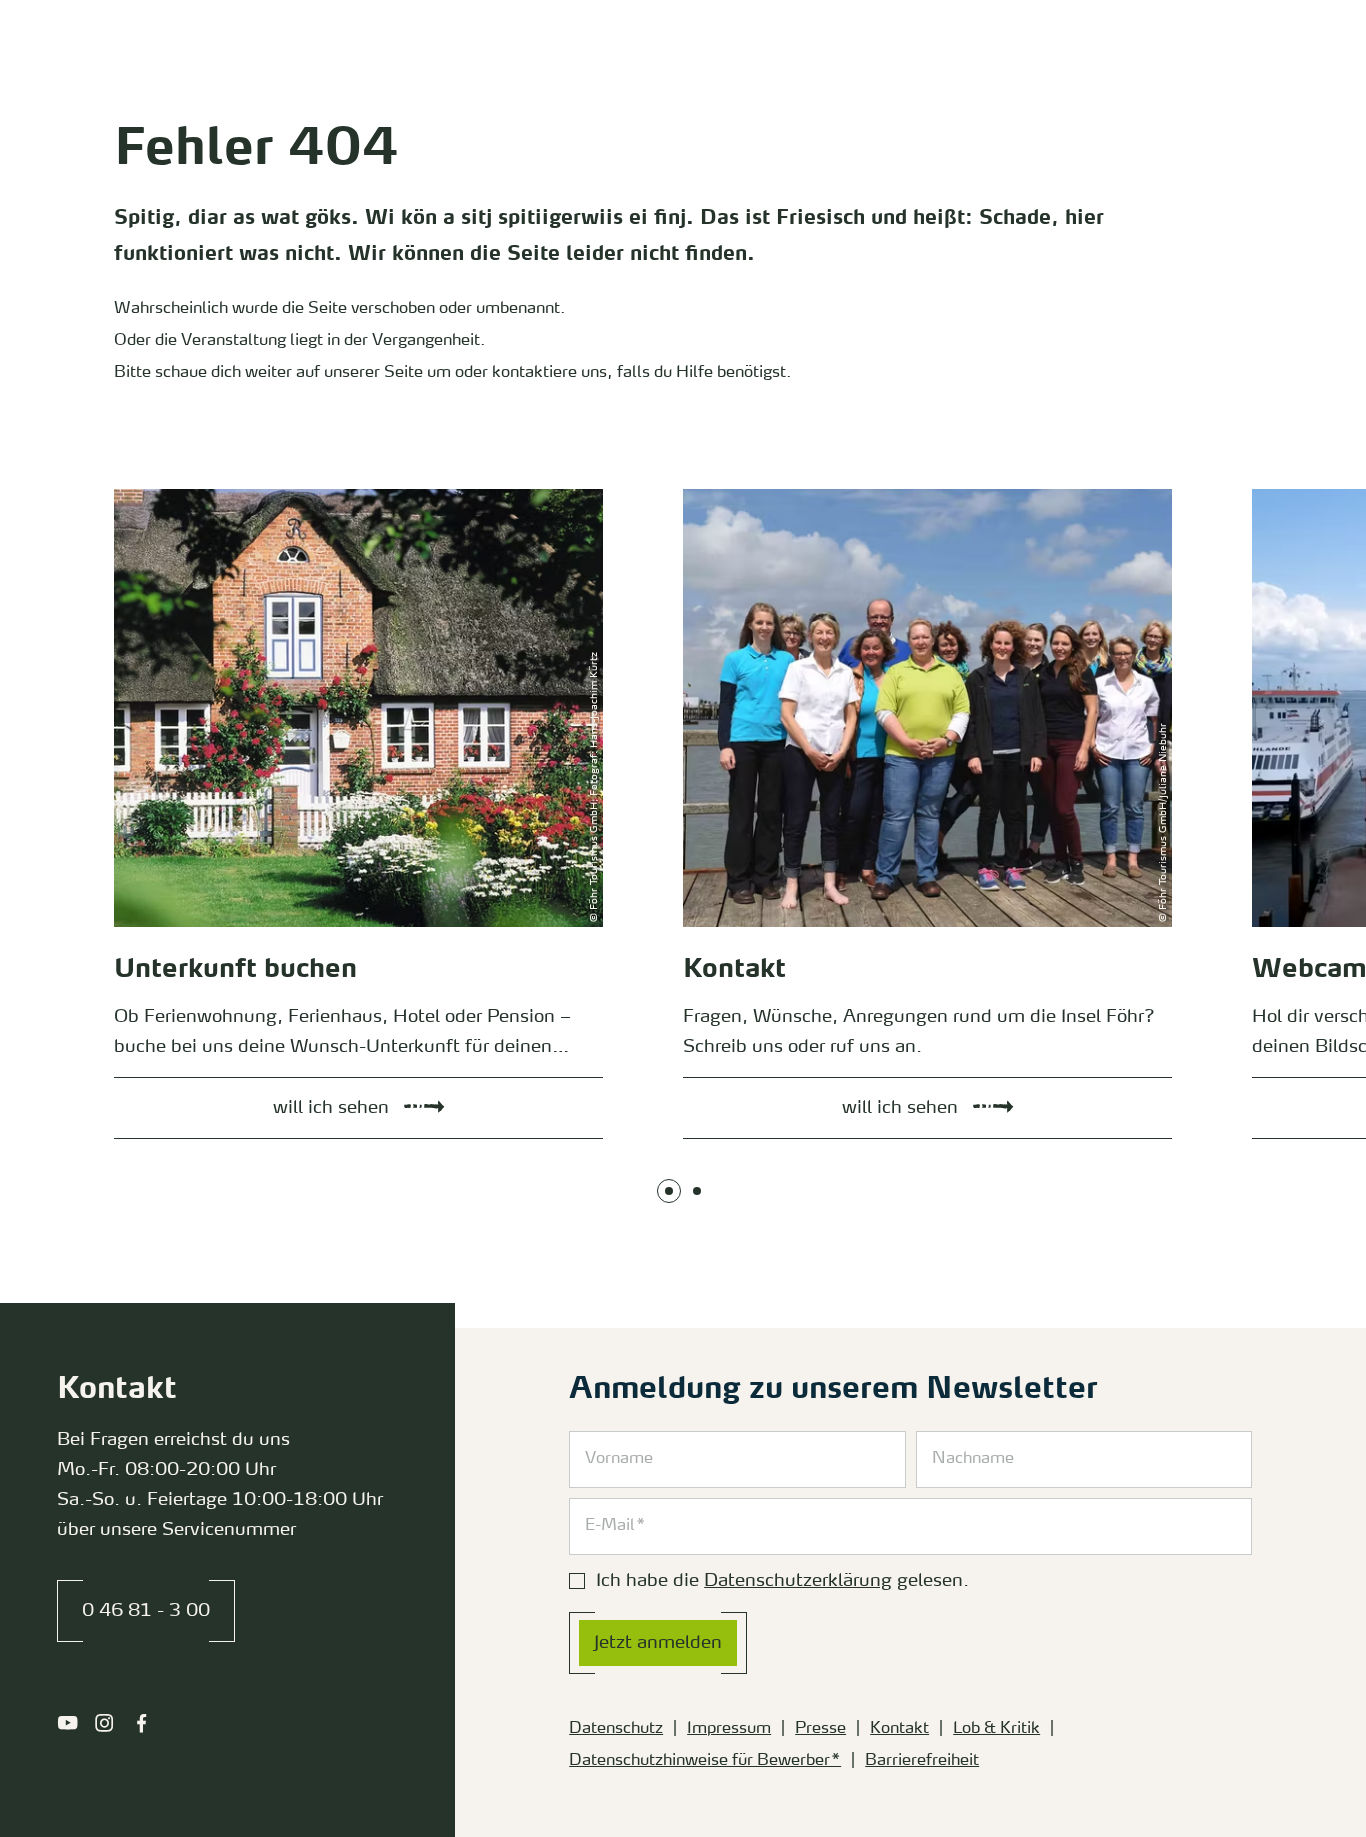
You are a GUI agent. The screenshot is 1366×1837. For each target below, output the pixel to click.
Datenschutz (616, 1729)
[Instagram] (104, 1723)
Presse (820, 1729)
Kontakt (899, 1729)
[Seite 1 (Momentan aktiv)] (669, 1191)
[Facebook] (141, 1723)
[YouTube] (67, 1723)
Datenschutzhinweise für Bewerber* (705, 1761)
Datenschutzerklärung (798, 1581)
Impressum (729, 1729)
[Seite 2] (697, 1191)
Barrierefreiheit (922, 1761)
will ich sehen (141, 494)
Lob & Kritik (996, 1729)
